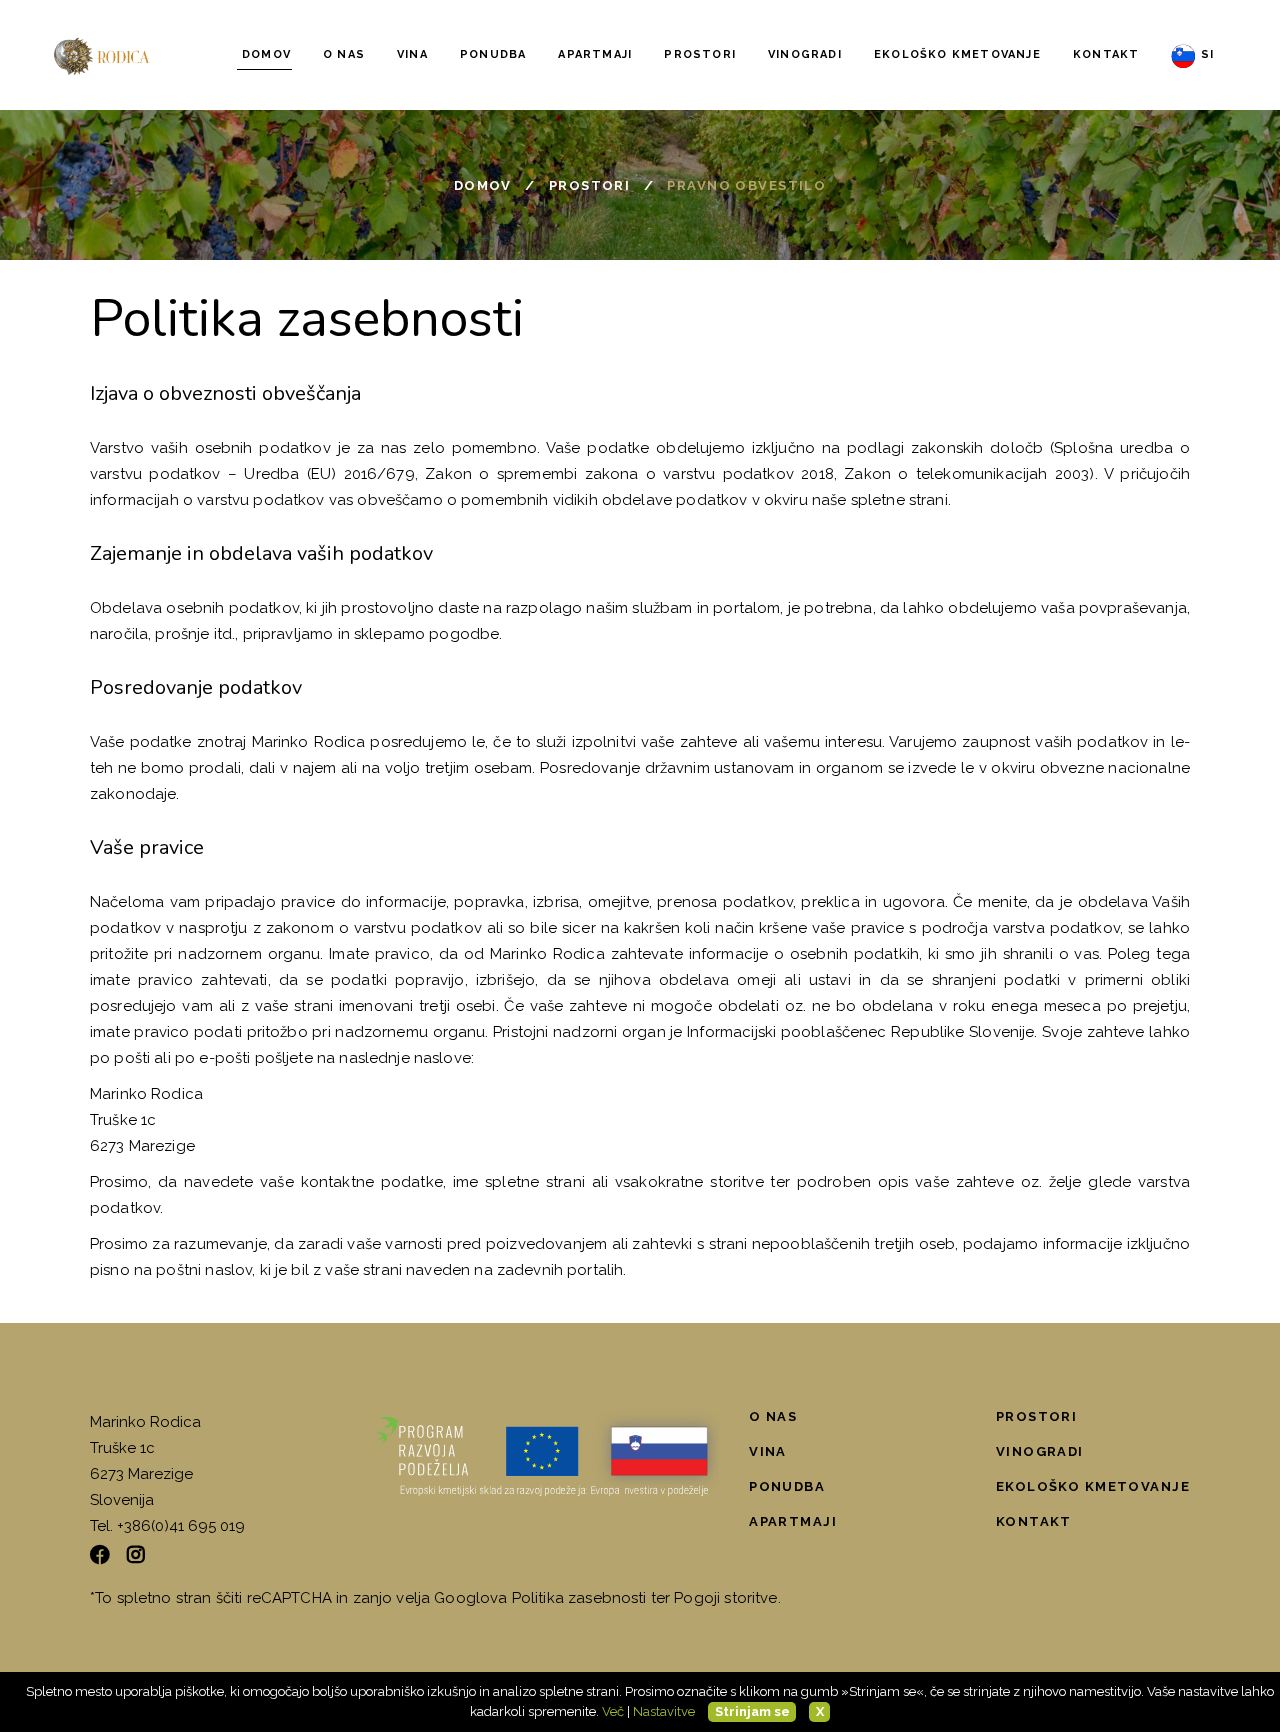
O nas (773, 1416)
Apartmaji (793, 1521)
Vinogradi (1040, 1451)
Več (613, 1711)
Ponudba (787, 1486)
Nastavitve (664, 1711)
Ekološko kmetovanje (1093, 1486)
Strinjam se (752, 1711)
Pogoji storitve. (727, 1598)
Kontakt (1034, 1521)
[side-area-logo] (546, 1459)
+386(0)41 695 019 (181, 1526)
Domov (483, 185)
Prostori (589, 185)
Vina (768, 1451)
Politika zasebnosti (579, 1598)
